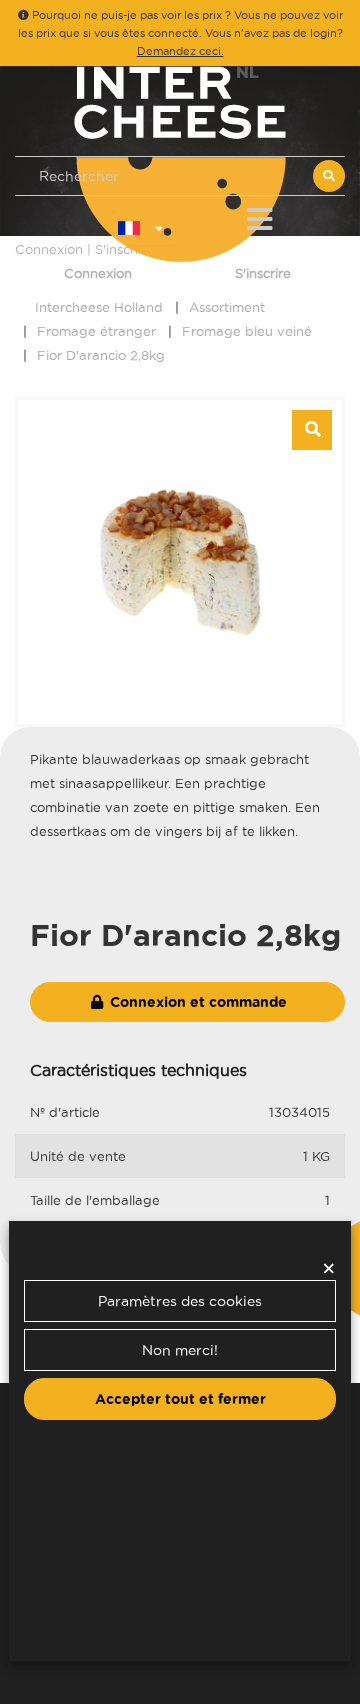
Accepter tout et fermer (180, 1399)
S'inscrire (263, 273)
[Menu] (259, 215)
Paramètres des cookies (180, 1301)
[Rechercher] (329, 176)
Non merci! (180, 1350)
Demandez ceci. (180, 51)
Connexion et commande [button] (196, 1002)
